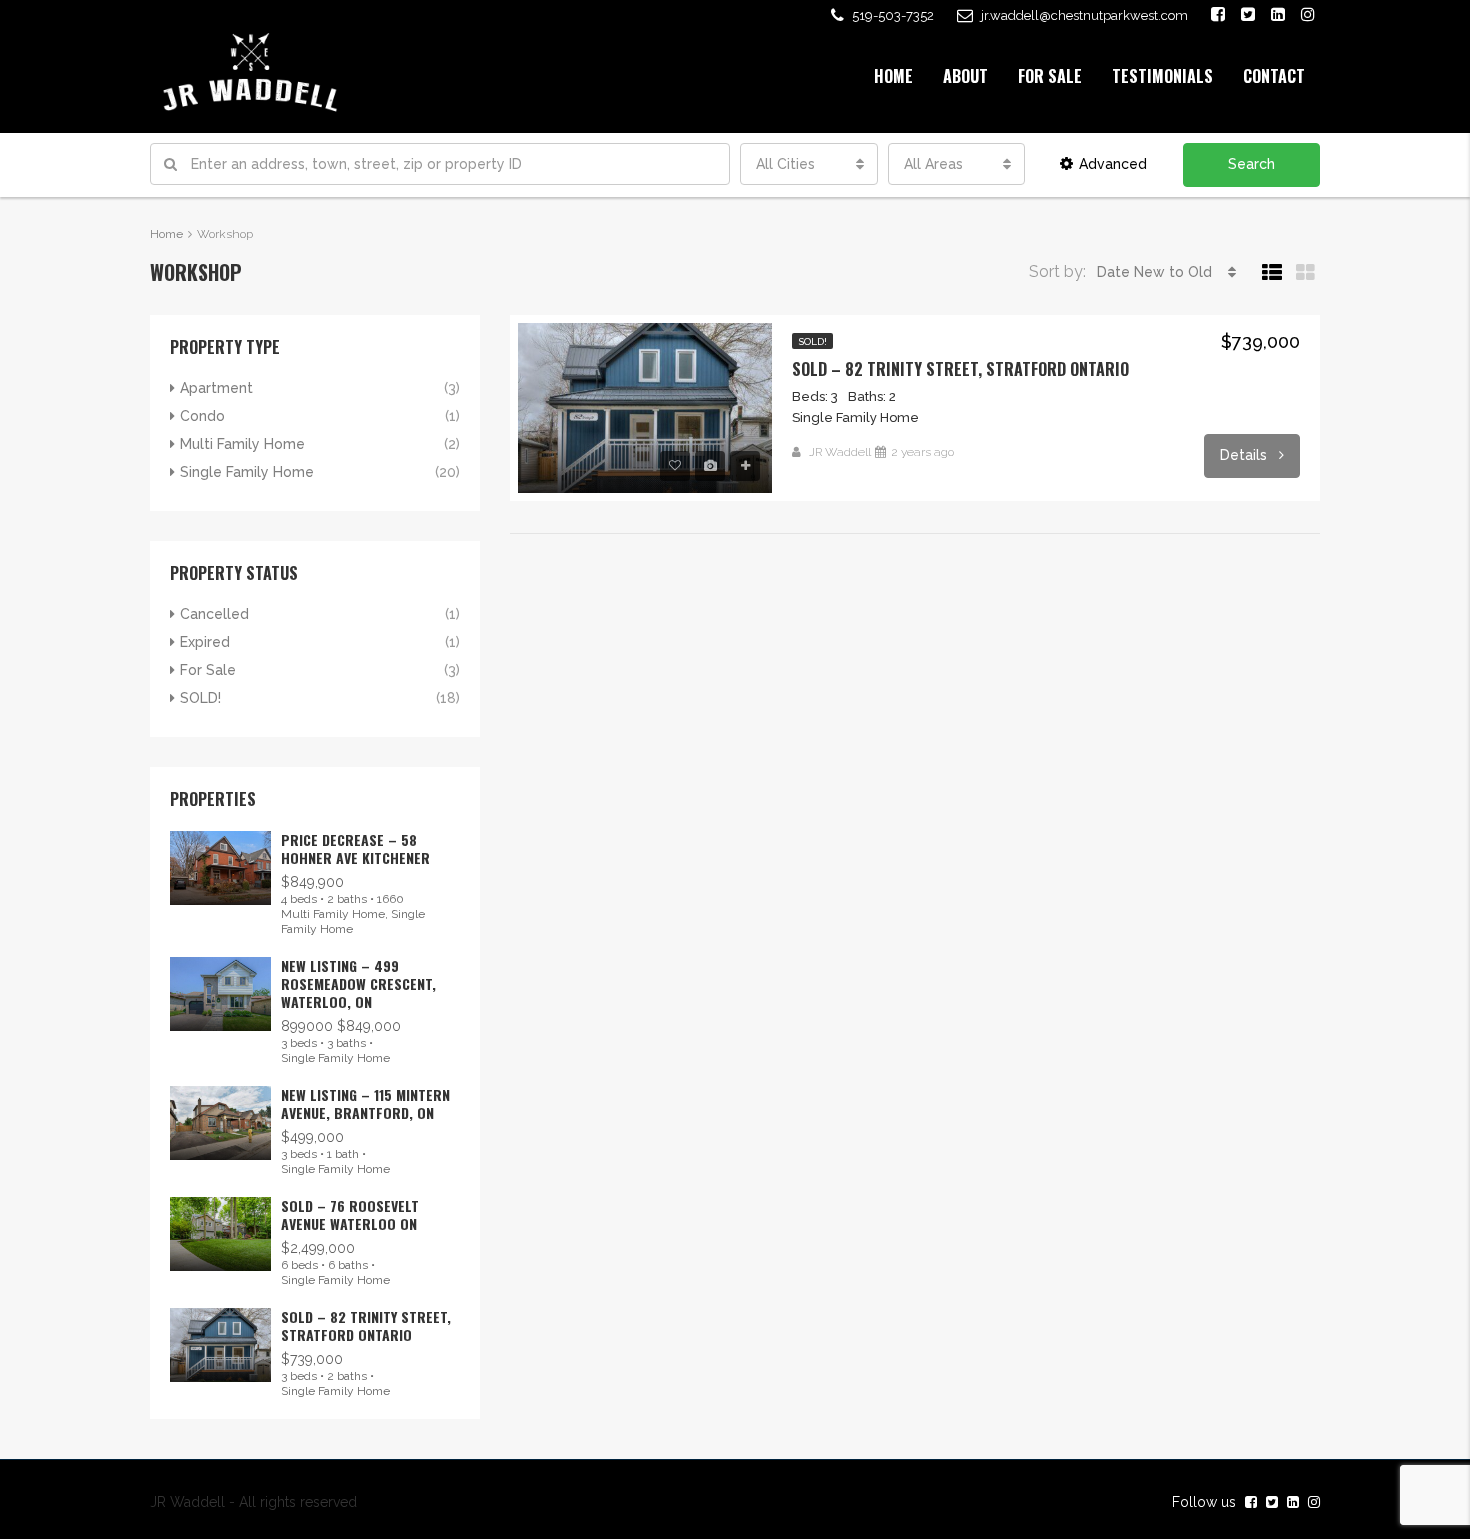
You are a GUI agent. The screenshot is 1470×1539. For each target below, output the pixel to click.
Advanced (1113, 164)
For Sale (1050, 76)
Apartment (216, 388)
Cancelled (214, 614)
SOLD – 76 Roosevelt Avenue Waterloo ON (350, 1214)
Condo (202, 416)
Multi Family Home (242, 444)
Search (1251, 164)
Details (1245, 455)
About (965, 76)
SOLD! (812, 341)
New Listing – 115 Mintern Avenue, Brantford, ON (365, 1103)
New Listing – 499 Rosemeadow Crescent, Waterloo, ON (358, 983)
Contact (1274, 76)
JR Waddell (840, 452)
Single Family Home (247, 472)
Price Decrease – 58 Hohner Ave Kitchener (355, 848)
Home (893, 76)
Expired (205, 642)
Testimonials (1162, 76)
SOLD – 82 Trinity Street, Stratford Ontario (960, 369)
